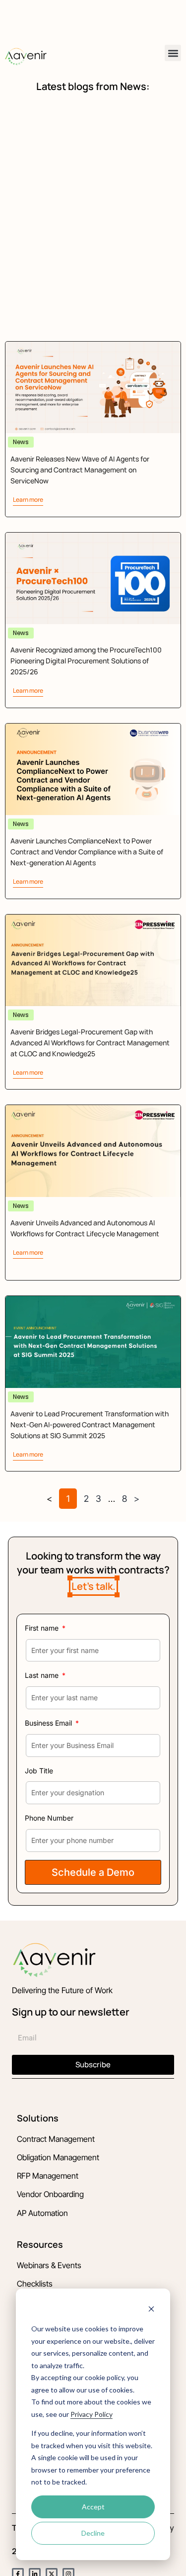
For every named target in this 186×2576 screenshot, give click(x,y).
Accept (93, 2507)
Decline (93, 2533)
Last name (43, 1675)
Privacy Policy (92, 2414)
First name (43, 1628)
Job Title (39, 1771)
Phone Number (49, 1818)
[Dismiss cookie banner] (151, 2310)
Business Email (49, 1723)
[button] (173, 53)
